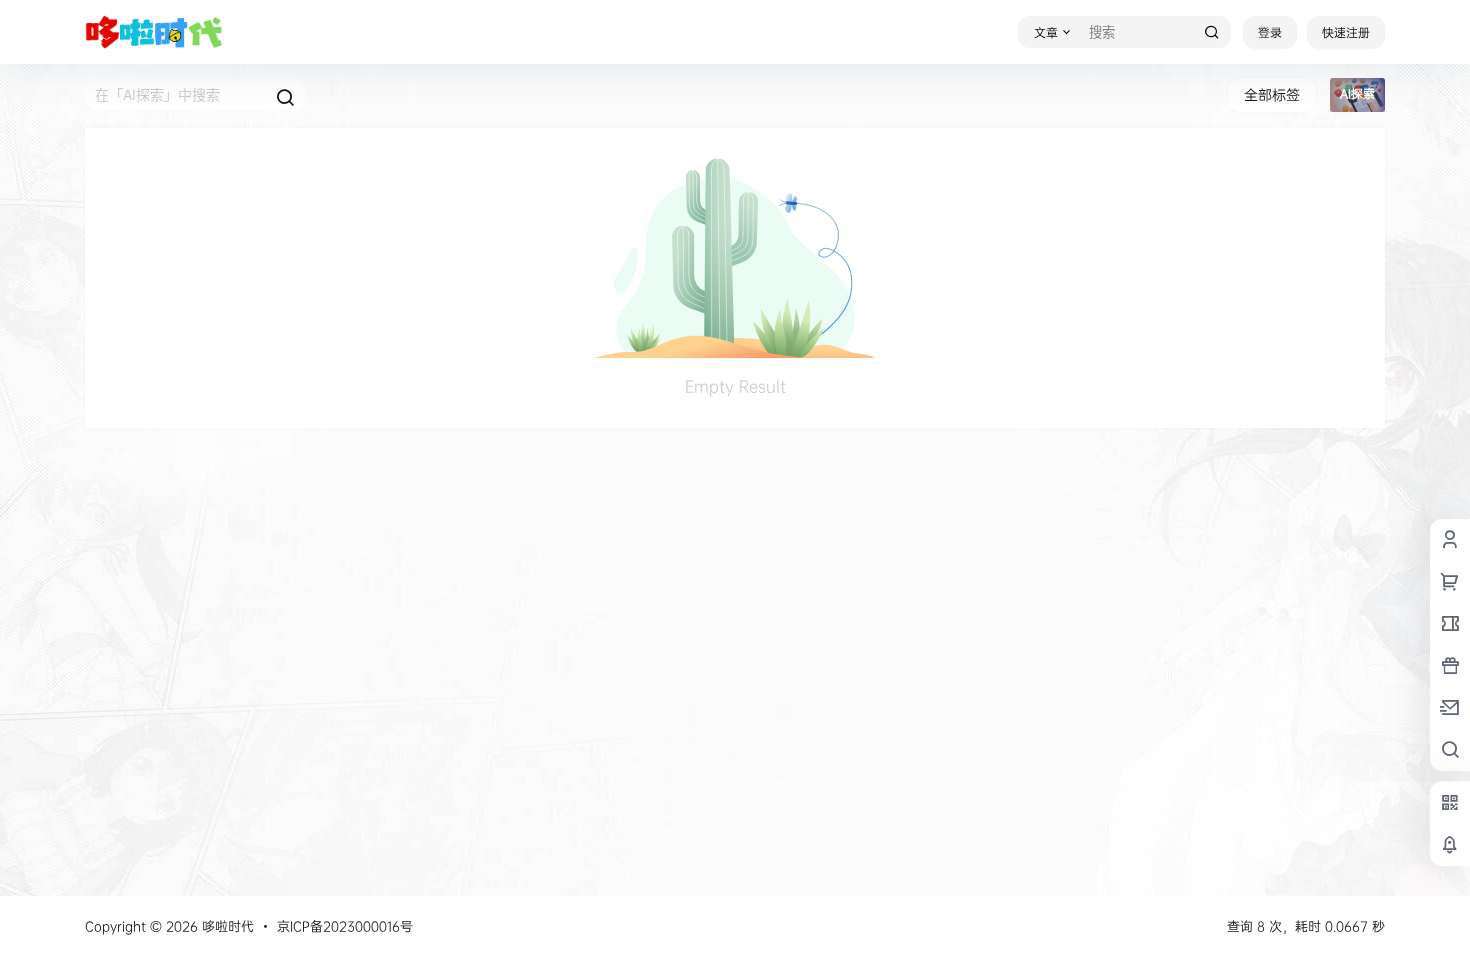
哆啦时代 (226, 926)
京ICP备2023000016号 (345, 926)
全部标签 (1272, 94)
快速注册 (1346, 32)
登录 (1270, 32)
